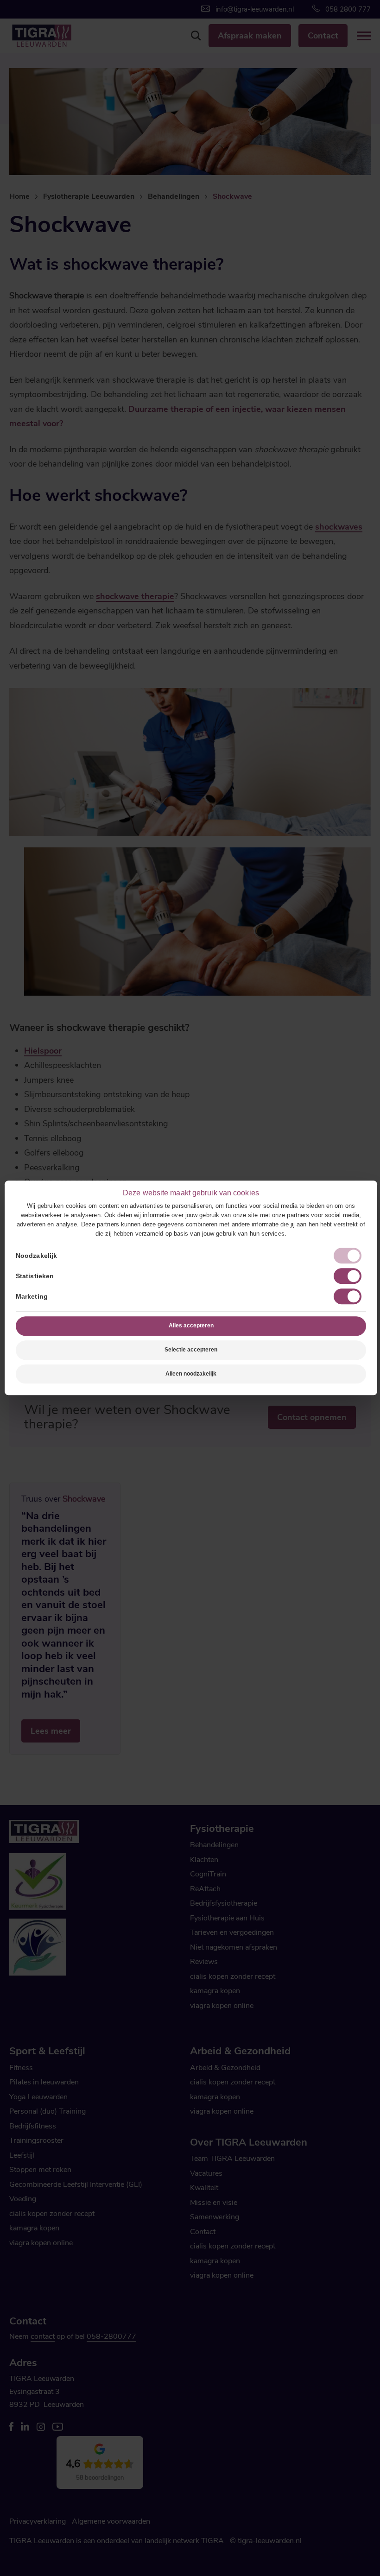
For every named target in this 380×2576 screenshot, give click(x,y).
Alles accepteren (191, 1326)
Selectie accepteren (191, 1350)
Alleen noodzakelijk (191, 1374)
